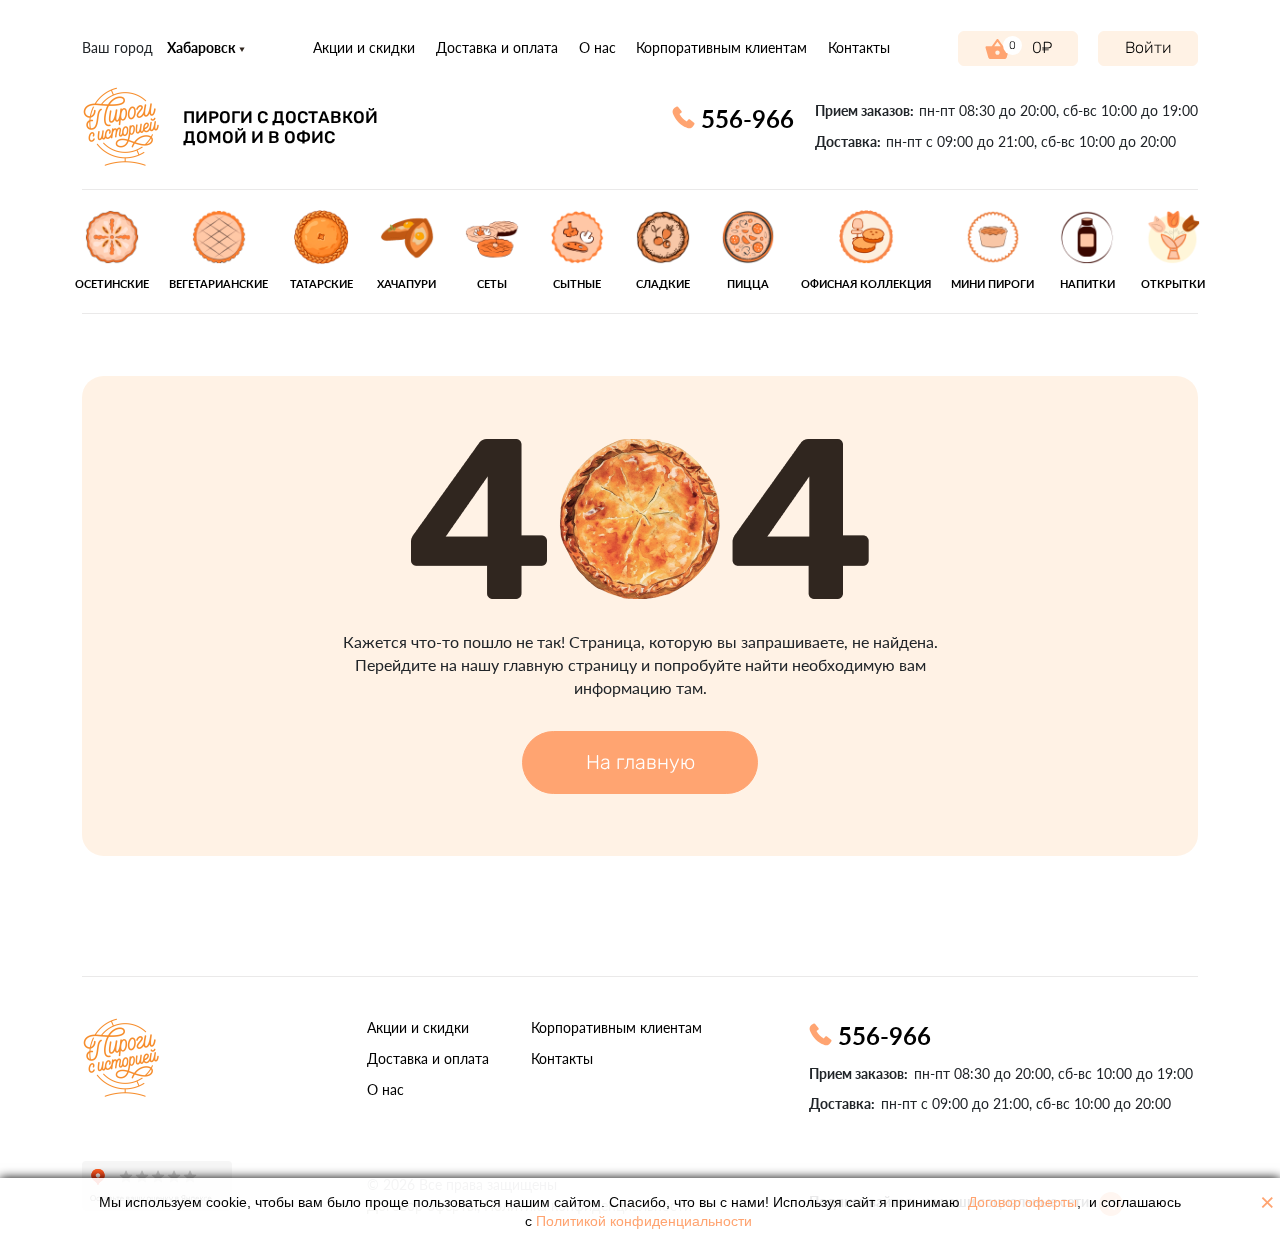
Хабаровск (203, 47)
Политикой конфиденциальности (644, 1221)
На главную (640, 762)
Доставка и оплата (497, 47)
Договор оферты (1022, 1202)
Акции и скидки (364, 47)
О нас (597, 47)
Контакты (859, 47)
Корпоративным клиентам (721, 47)
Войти (1148, 47)
